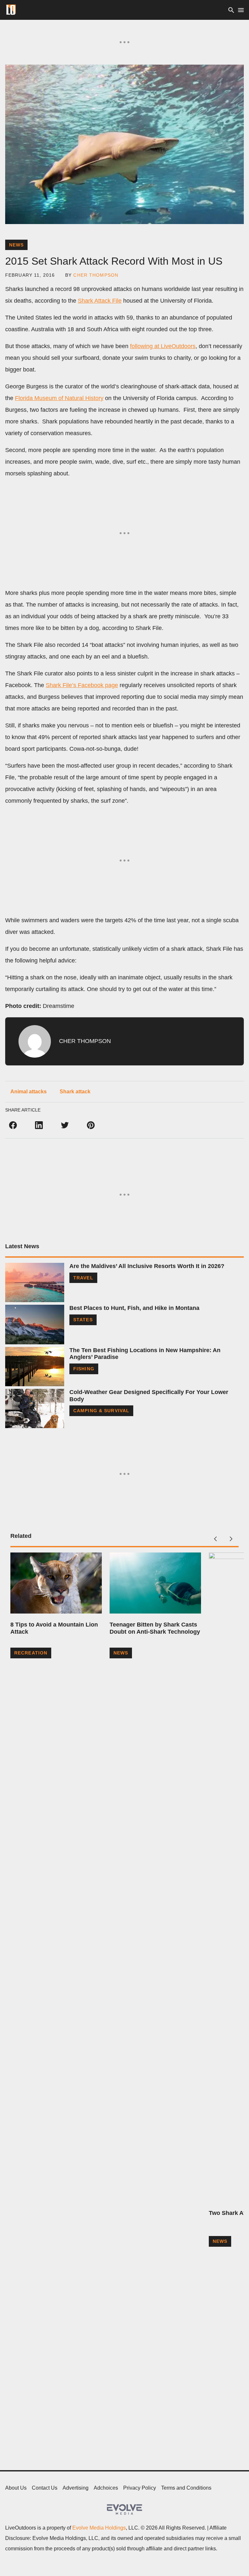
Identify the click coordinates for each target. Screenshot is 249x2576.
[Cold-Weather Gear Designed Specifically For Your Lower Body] (35, 1408)
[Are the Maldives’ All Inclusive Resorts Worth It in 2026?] (35, 1282)
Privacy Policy (140, 2488)
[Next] (231, 1539)
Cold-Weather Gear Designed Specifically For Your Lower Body (149, 1396)
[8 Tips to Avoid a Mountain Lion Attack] (56, 1583)
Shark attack (75, 1092)
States (83, 1320)
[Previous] (215, 1539)
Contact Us (45, 2488)
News (16, 245)
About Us (16, 2488)
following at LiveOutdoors (163, 346)
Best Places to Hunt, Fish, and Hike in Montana (134, 1308)
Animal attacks (29, 1092)
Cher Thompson (96, 275)
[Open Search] (231, 10)
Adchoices (106, 2488)
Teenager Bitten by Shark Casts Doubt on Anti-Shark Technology (155, 1628)
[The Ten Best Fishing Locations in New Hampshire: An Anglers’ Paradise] (35, 1367)
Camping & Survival (101, 1411)
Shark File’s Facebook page (82, 685)
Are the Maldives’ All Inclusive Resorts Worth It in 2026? (147, 1266)
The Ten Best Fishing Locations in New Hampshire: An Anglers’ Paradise (145, 1354)
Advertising (76, 2488)
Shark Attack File (100, 301)
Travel (83, 1278)
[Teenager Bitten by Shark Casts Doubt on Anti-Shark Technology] (155, 1583)
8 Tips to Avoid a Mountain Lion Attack (54, 1628)
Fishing (84, 1369)
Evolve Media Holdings (99, 2528)
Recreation (31, 1653)
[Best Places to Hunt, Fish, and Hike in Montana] (35, 1324)
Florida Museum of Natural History (59, 398)
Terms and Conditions (186, 2488)
